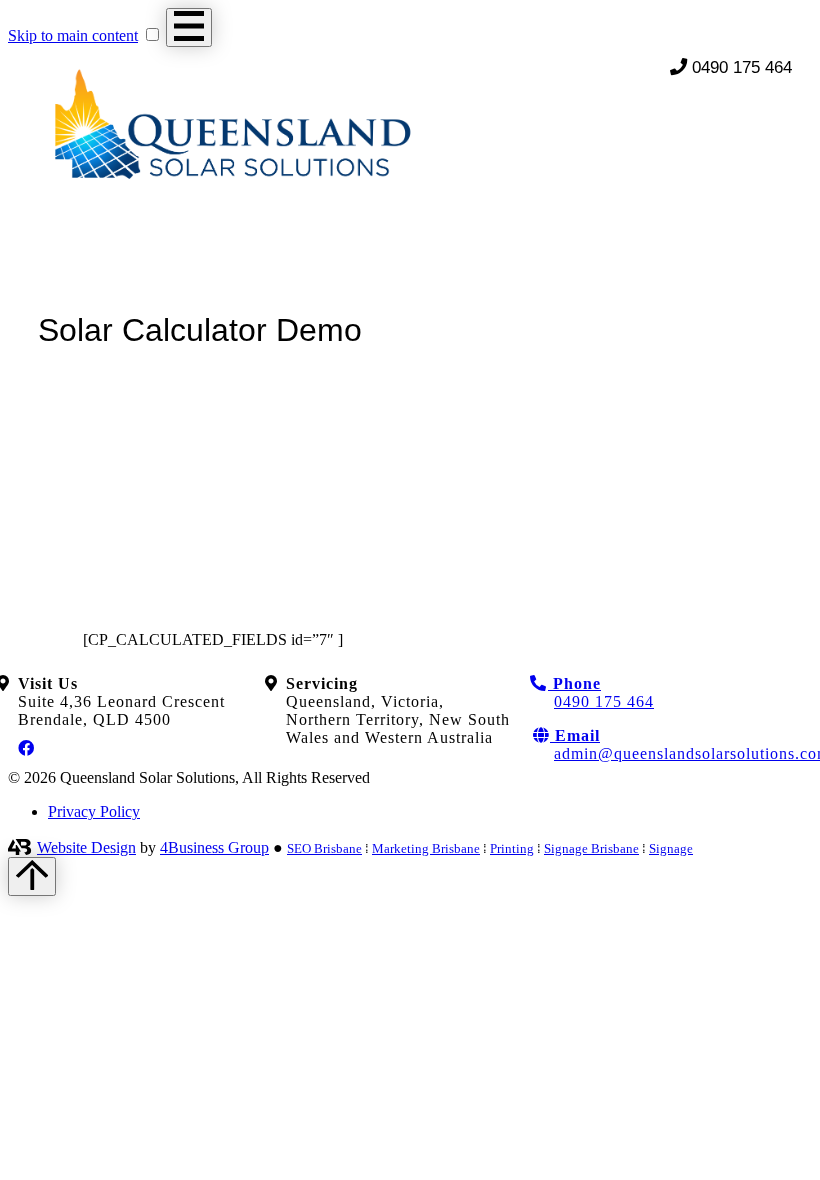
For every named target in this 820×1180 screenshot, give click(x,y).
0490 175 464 (604, 692)
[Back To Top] (32, 876)
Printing (512, 848)
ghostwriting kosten (409, 639)
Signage (671, 848)
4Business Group (214, 847)
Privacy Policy (94, 811)
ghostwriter (510, 639)
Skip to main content (73, 35)
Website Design (86, 847)
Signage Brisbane (591, 848)
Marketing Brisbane (426, 848)
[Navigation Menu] (189, 27)
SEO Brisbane (324, 848)
